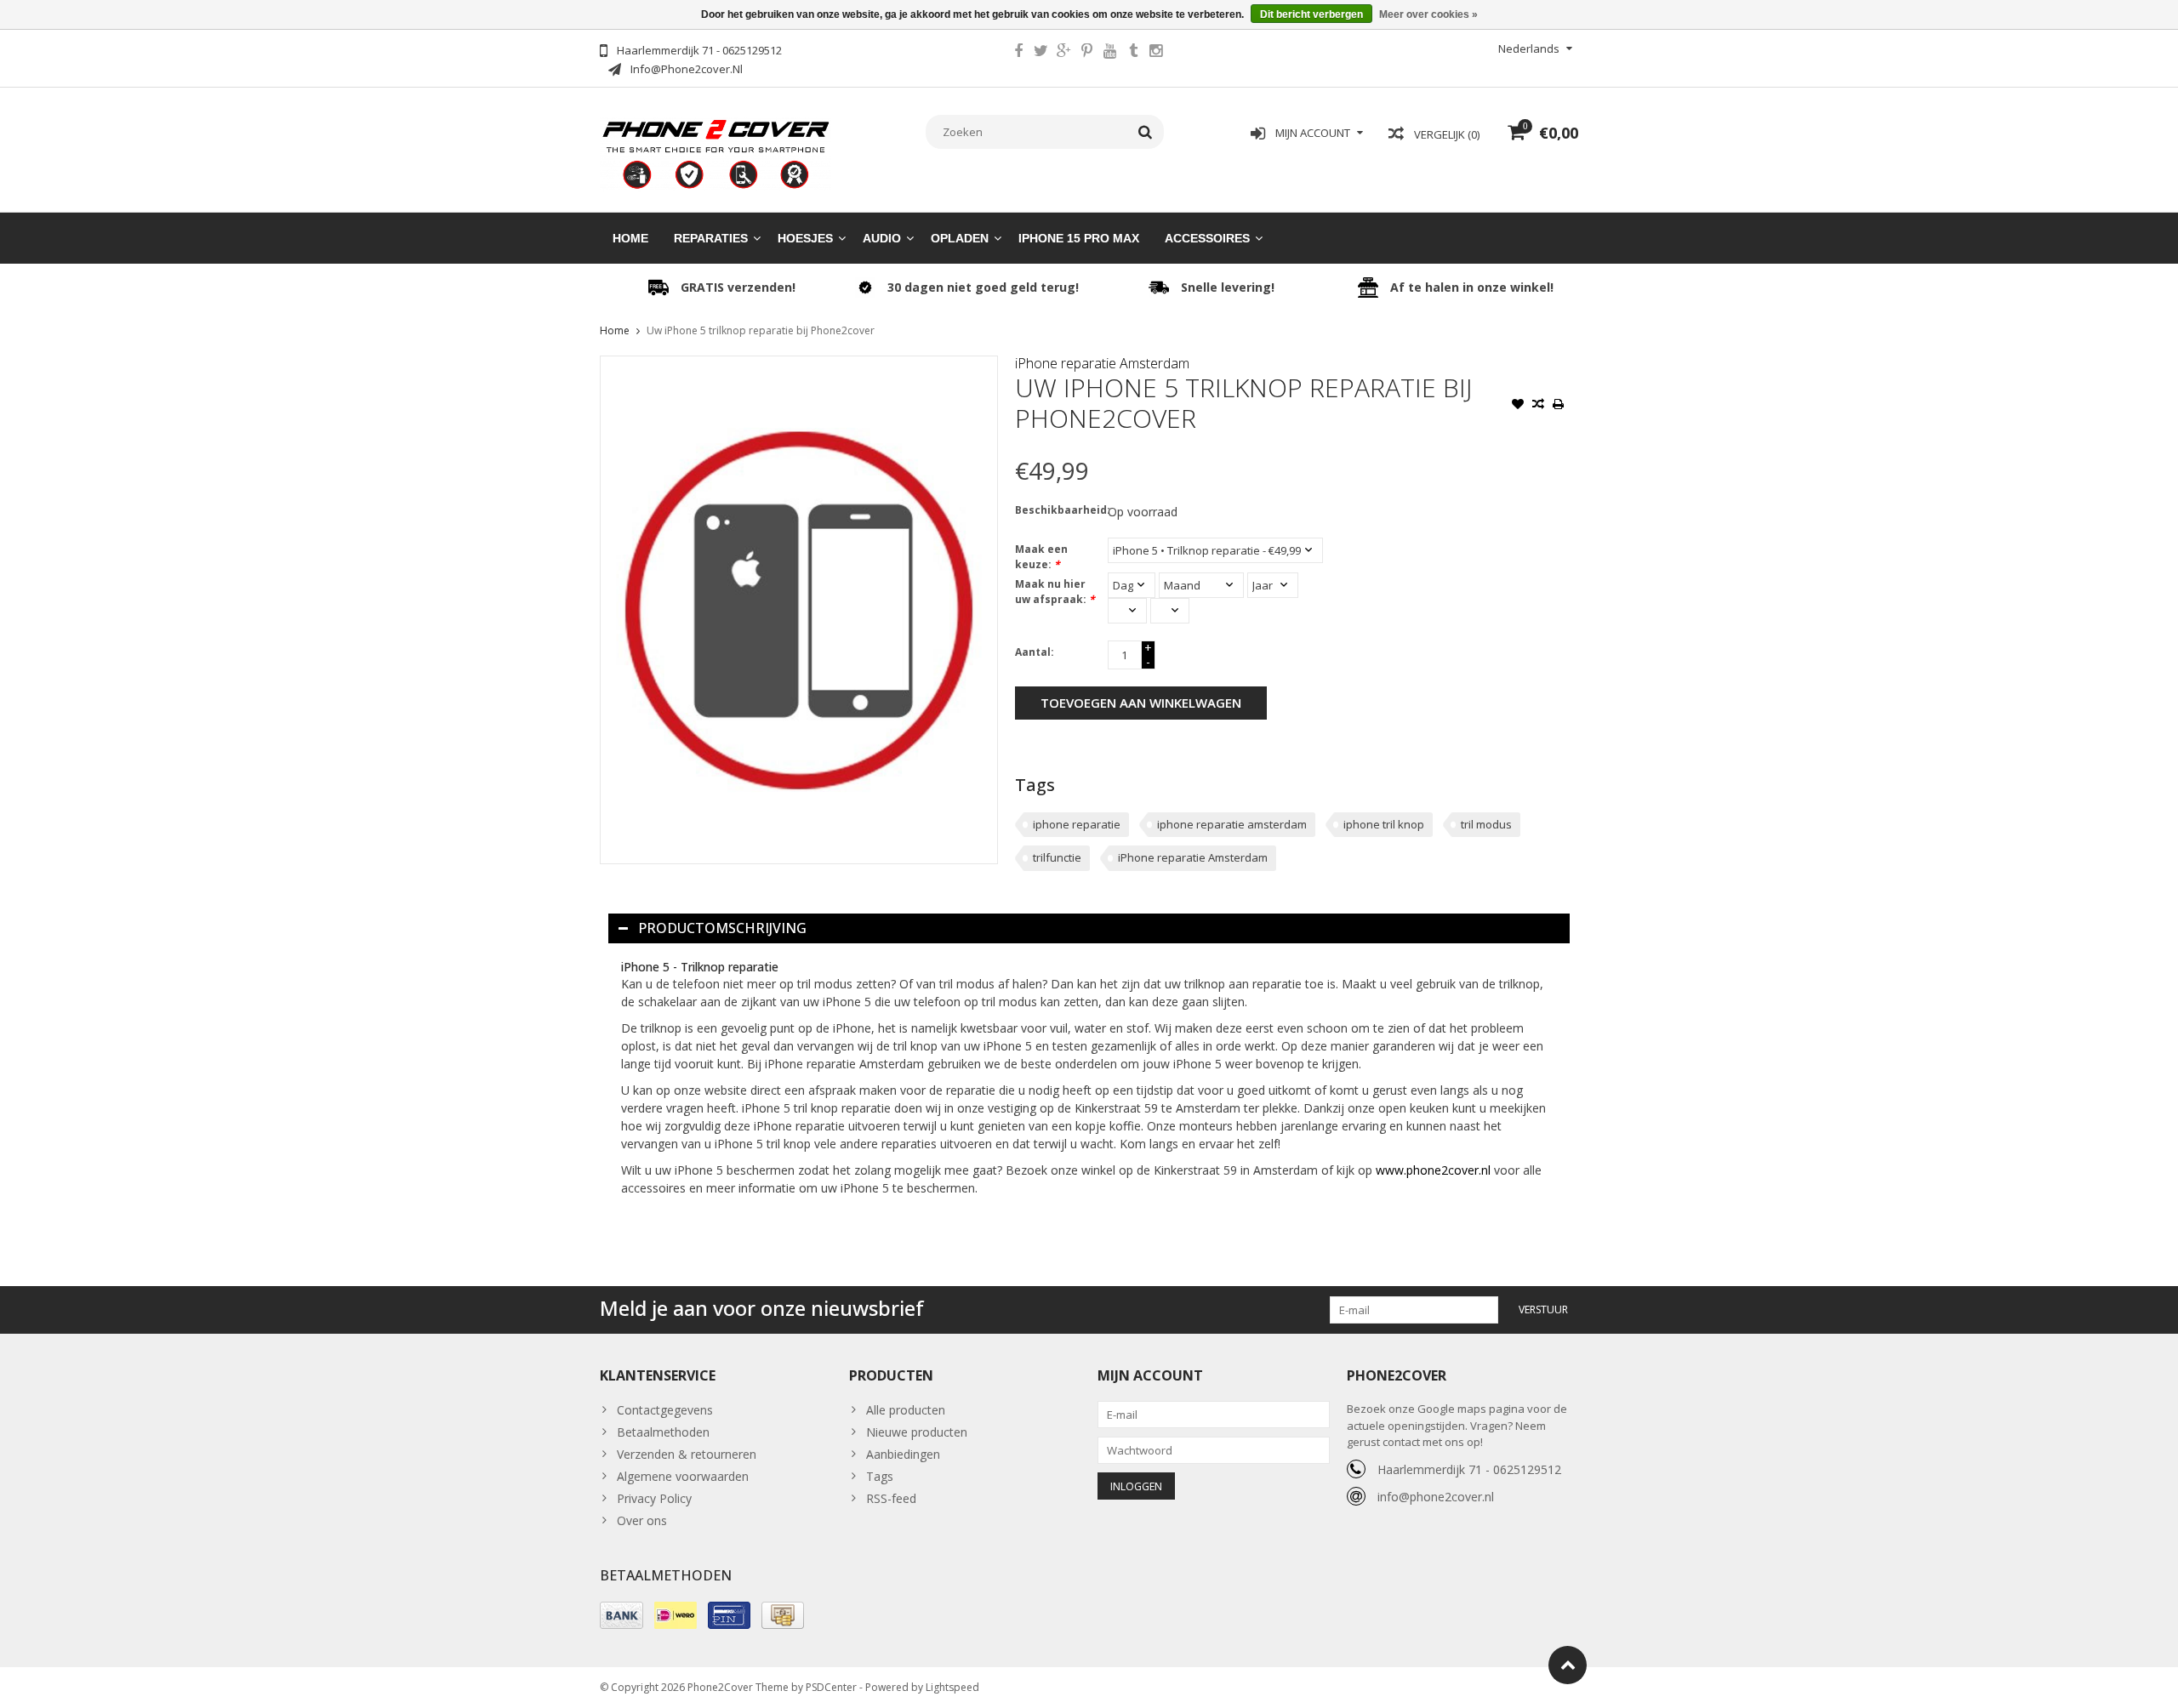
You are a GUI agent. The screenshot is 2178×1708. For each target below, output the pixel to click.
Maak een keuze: (1041, 557)
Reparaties (711, 238)
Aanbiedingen (903, 1454)
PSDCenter (831, 1687)
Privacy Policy (654, 1498)
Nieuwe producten (917, 1432)
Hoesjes (805, 238)
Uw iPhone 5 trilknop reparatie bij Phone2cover (761, 330)
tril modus (1486, 824)
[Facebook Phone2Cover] (1018, 53)
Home (630, 238)
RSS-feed (891, 1498)
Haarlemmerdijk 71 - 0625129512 (1469, 1469)
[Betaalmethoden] (621, 1615)
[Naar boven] (1568, 1665)
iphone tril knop (1384, 824)
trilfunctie (1057, 857)
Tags (880, 1476)
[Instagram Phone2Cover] (1156, 53)
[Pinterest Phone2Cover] (1087, 53)
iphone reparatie (1077, 824)
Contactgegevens (665, 1410)
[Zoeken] (1146, 132)
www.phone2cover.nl (1435, 1170)
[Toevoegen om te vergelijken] (1538, 406)
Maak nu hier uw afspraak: (1055, 592)
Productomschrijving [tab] (722, 928)
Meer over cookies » (1428, 14)
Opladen (960, 238)
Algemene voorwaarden (683, 1476)
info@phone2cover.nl (1436, 1497)
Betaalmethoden (663, 1432)
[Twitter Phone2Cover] (1041, 53)
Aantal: (1035, 652)
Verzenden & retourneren (687, 1454)
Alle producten (906, 1410)
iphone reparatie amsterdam (1232, 824)
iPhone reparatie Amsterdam (1102, 363)
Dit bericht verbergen (1311, 14)
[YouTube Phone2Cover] (1110, 53)
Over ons (642, 1520)
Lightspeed (952, 1687)
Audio (882, 238)
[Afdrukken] (1559, 406)
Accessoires (1207, 238)
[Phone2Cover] (716, 153)
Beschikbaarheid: (1058, 510)
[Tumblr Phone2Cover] (1133, 53)
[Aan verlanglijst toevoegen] (1518, 406)
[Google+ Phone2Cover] (1064, 53)
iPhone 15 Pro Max (1079, 238)
